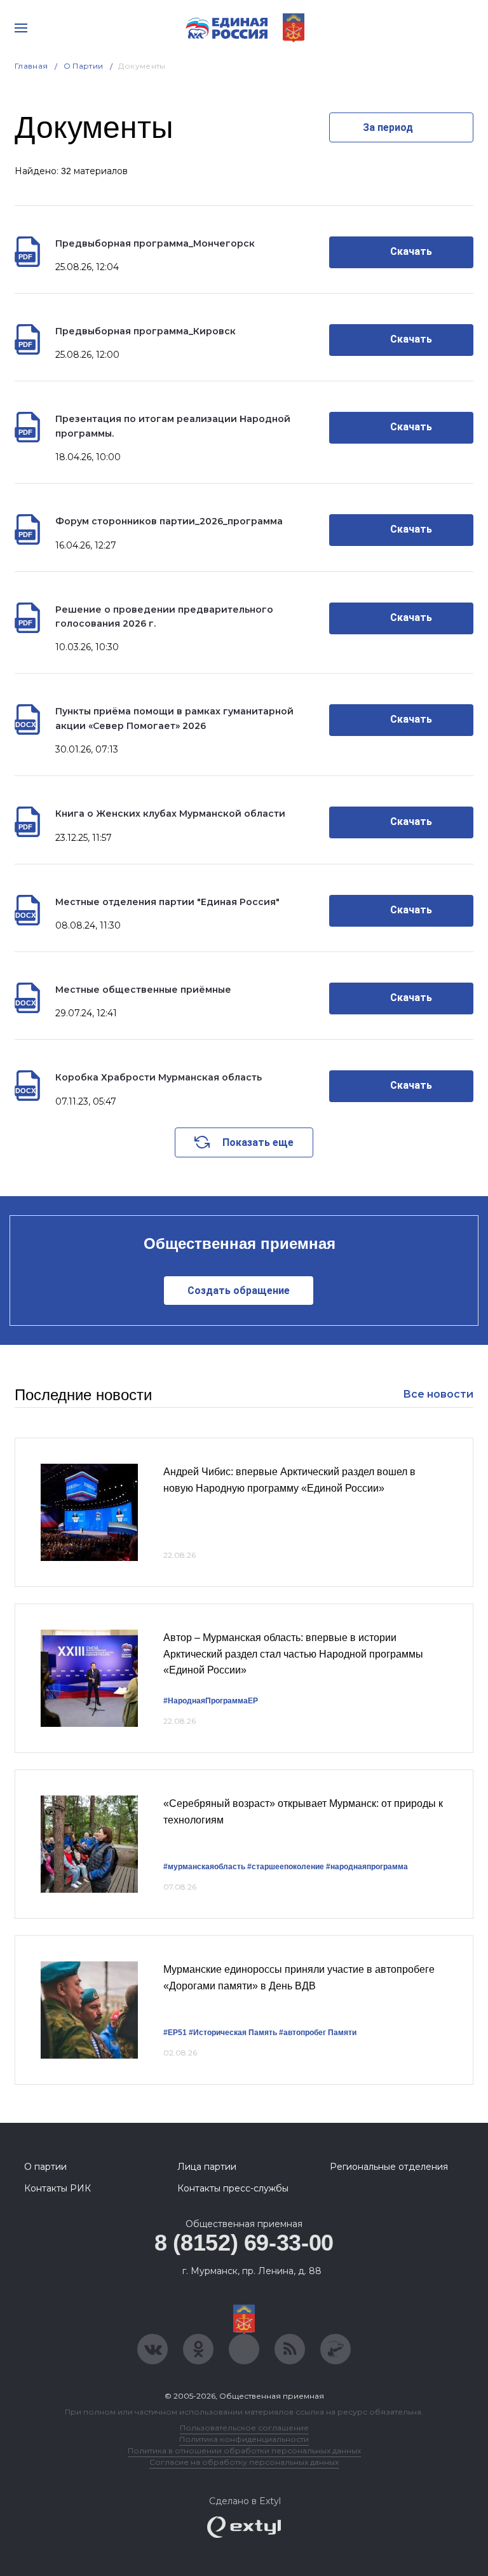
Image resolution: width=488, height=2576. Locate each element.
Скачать (411, 251)
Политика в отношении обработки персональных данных (244, 2450)
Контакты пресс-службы (233, 2188)
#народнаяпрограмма (367, 1867)
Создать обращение (239, 1291)
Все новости (438, 1394)
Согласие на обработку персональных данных (244, 2462)
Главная (31, 66)
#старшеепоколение (286, 1867)
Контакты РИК (58, 2188)
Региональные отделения (389, 2167)
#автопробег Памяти (318, 2033)
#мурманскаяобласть (204, 1867)
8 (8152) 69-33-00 (244, 2243)
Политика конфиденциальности (244, 2439)
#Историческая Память (233, 2033)
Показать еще (258, 1142)
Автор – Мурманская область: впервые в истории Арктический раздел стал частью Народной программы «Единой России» (293, 1654)
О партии (84, 66)
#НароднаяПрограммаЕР (211, 1701)
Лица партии (207, 2167)
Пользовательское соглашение (244, 2428)
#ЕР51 (175, 2033)
